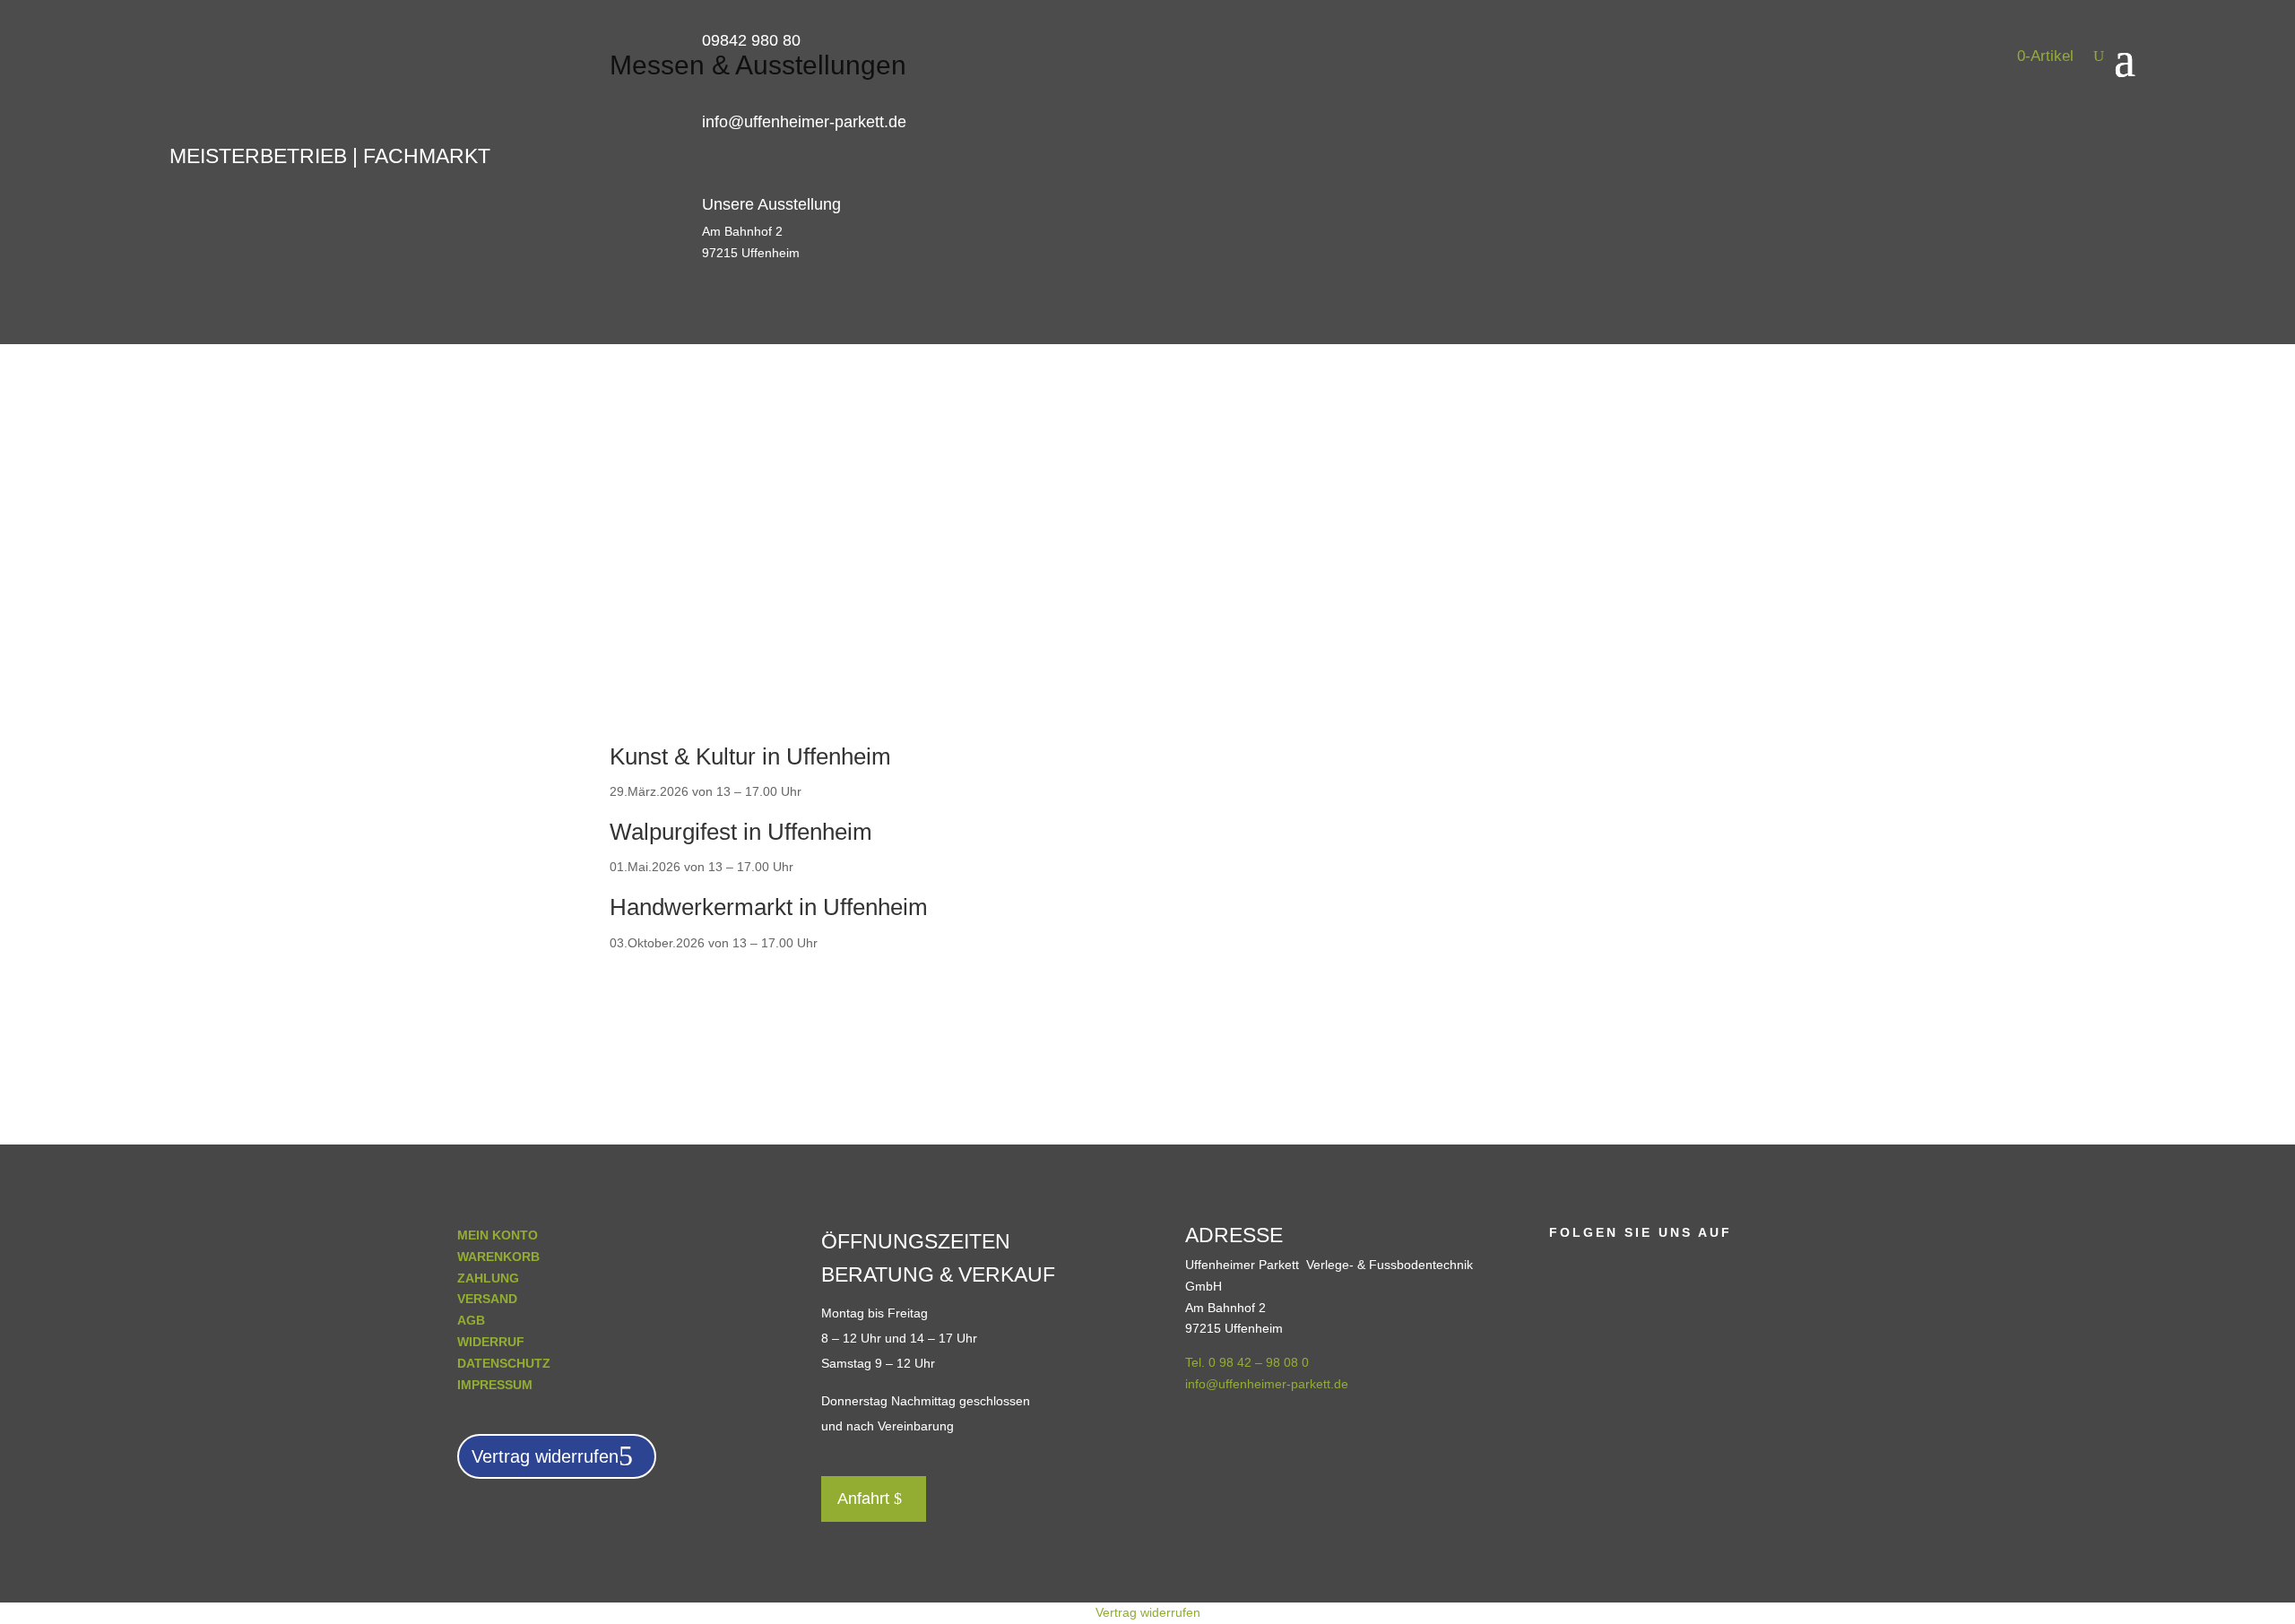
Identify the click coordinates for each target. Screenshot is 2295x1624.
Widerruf (491, 1342)
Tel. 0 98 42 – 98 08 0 (1247, 1362)
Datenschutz (504, 1363)
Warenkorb (498, 1257)
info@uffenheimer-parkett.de (804, 122)
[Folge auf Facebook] (1563, 1264)
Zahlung (488, 1278)
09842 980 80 (751, 40)
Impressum (495, 1385)
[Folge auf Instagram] (1599, 1264)
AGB (471, 1320)
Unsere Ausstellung (771, 204)
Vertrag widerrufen (545, 1456)
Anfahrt (863, 1499)
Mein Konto (498, 1235)
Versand (487, 1299)
